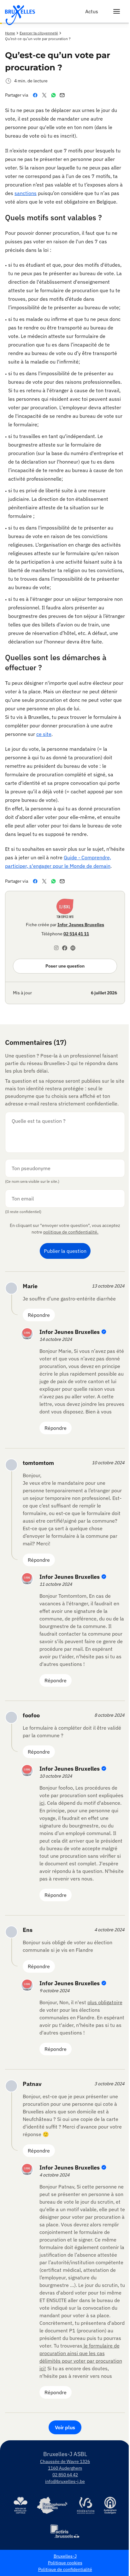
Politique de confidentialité (65, 2569)
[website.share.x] (46, 95)
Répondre (39, 1315)
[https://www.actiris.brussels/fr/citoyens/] (65, 2532)
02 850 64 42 (65, 2475)
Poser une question (65, 966)
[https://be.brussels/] (21, 2505)
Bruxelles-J (65, 2556)
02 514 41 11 (76, 934)
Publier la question (65, 1251)
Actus (92, 11)
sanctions (26, 193)
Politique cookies (65, 2563)
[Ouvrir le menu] (117, 11)
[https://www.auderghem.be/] (110, 2505)
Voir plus (65, 2427)
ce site (44, 734)
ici (42, 1803)
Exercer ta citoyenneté (39, 33)
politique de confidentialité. (71, 1232)
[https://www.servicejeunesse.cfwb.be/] (86, 2505)
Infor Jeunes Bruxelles (81, 925)
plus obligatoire (105, 2002)
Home (10, 33)
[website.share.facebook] (36, 95)
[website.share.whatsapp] (55, 95)
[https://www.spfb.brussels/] (52, 2505)
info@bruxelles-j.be (65, 2481)
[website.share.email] (63, 95)
